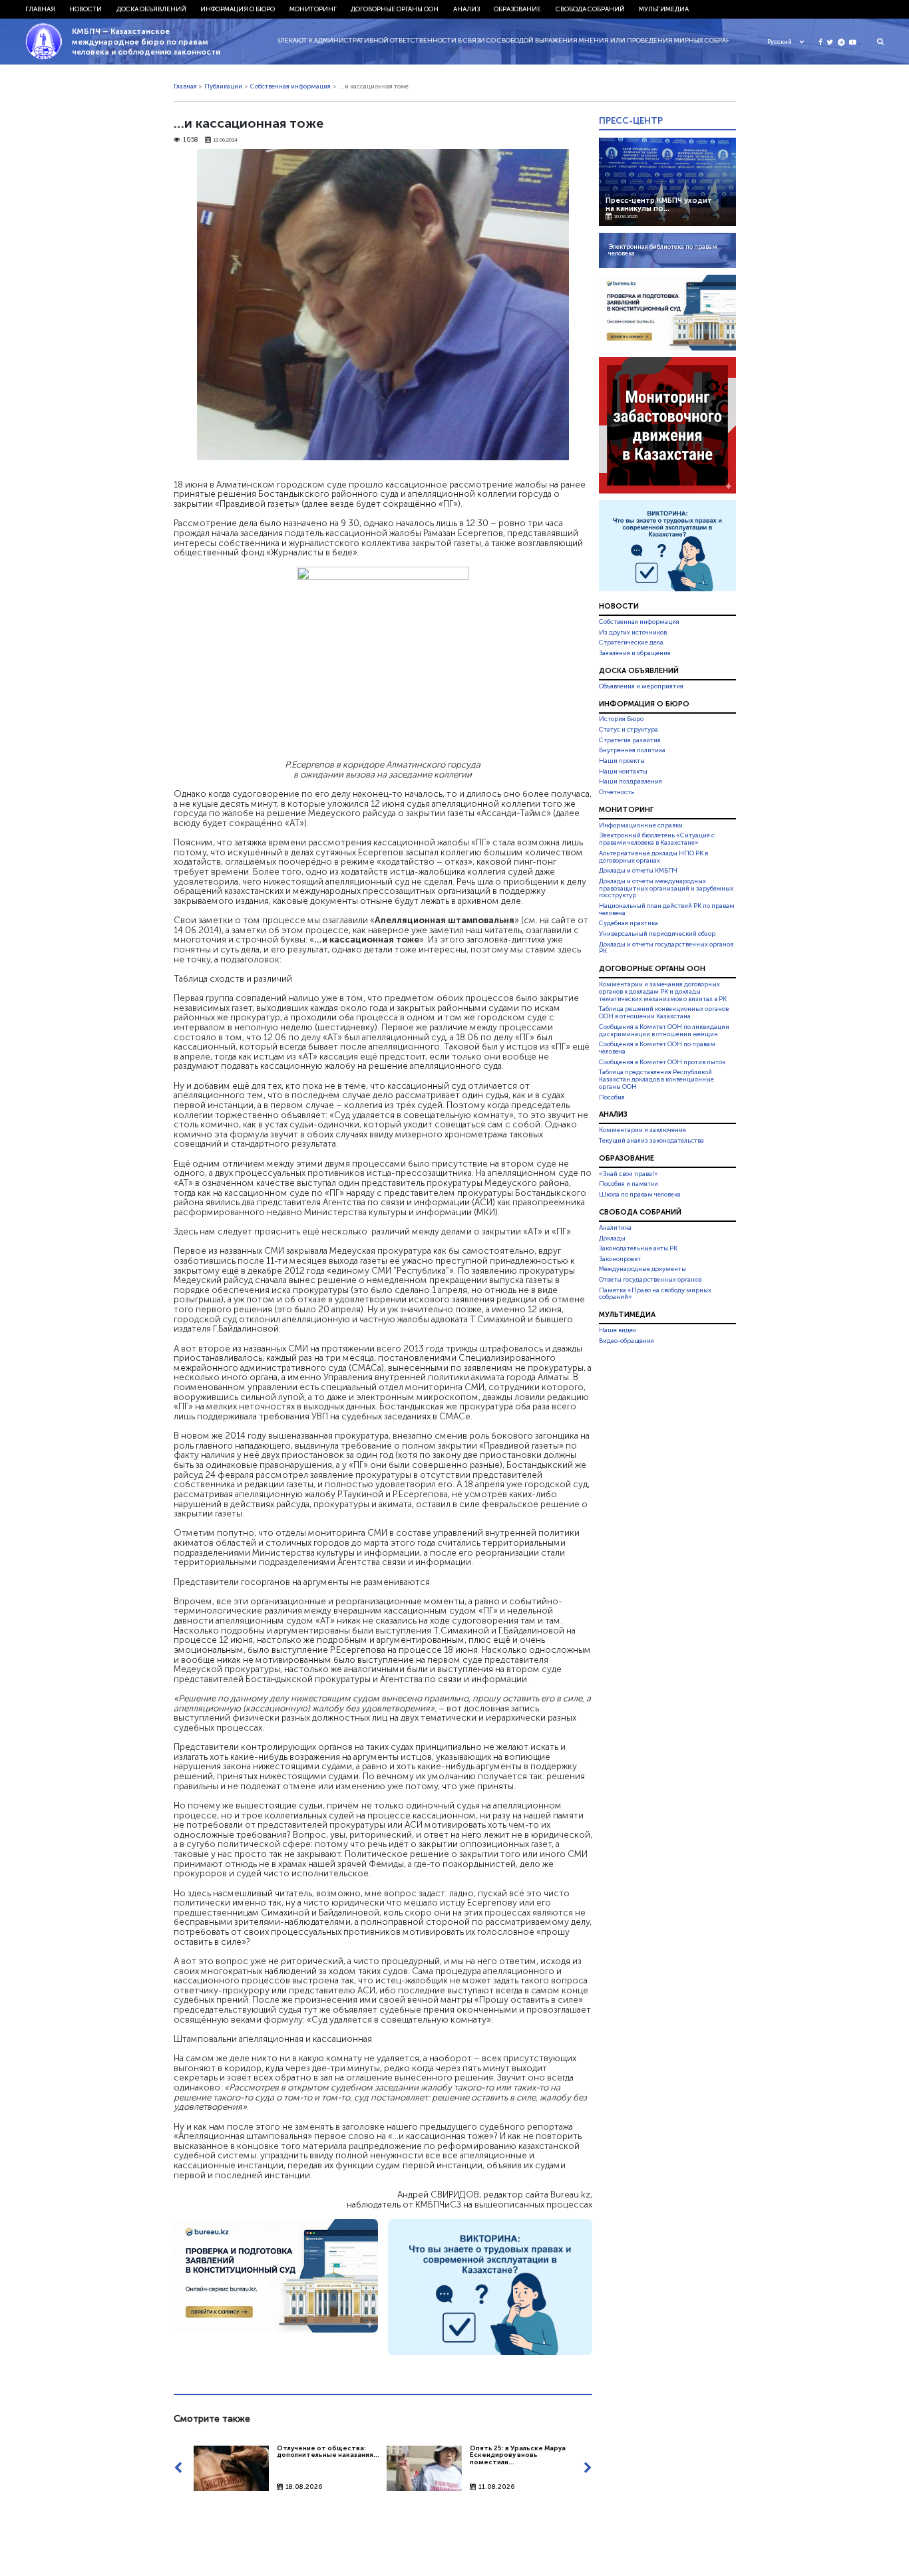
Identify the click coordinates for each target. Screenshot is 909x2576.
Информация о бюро (238, 9)
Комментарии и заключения (642, 1130)
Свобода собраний (590, 9)
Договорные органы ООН (395, 9)
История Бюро (621, 720)
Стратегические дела (631, 643)
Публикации (223, 86)
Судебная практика (629, 923)
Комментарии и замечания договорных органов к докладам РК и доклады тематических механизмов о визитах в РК (663, 992)
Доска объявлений (151, 9)
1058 (191, 140)
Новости (86, 9)
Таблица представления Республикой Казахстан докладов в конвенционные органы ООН (656, 1079)
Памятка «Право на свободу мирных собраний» (655, 1294)
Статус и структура (629, 730)
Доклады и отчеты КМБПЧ (638, 871)
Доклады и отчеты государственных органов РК (666, 948)
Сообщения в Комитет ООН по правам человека (657, 1048)
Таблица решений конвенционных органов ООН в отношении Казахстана (664, 1013)
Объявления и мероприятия (641, 686)
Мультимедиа (664, 9)
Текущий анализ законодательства (651, 1141)
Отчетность (617, 792)
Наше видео (618, 1330)
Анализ (466, 9)
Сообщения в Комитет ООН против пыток (662, 1062)
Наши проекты (622, 761)
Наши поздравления (631, 782)
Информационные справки (641, 825)
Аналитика (615, 1228)
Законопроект (620, 1259)
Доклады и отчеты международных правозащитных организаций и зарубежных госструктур (666, 889)
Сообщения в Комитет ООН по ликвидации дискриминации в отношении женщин (664, 1031)
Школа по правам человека (640, 1195)
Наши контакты (623, 772)
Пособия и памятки (629, 1184)
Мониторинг (313, 9)
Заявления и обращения (635, 653)
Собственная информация (290, 86)
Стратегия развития (630, 740)
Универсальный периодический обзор (657, 934)
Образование (517, 9)
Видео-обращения (627, 1341)
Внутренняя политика (632, 750)
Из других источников (633, 633)
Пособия (612, 1097)
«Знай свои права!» (629, 1174)
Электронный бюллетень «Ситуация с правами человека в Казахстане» (657, 839)
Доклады (612, 1238)
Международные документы (642, 1269)
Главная (40, 9)
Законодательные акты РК (638, 1248)
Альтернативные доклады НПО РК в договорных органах (653, 857)
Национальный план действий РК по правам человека (667, 910)
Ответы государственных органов (650, 1280)
